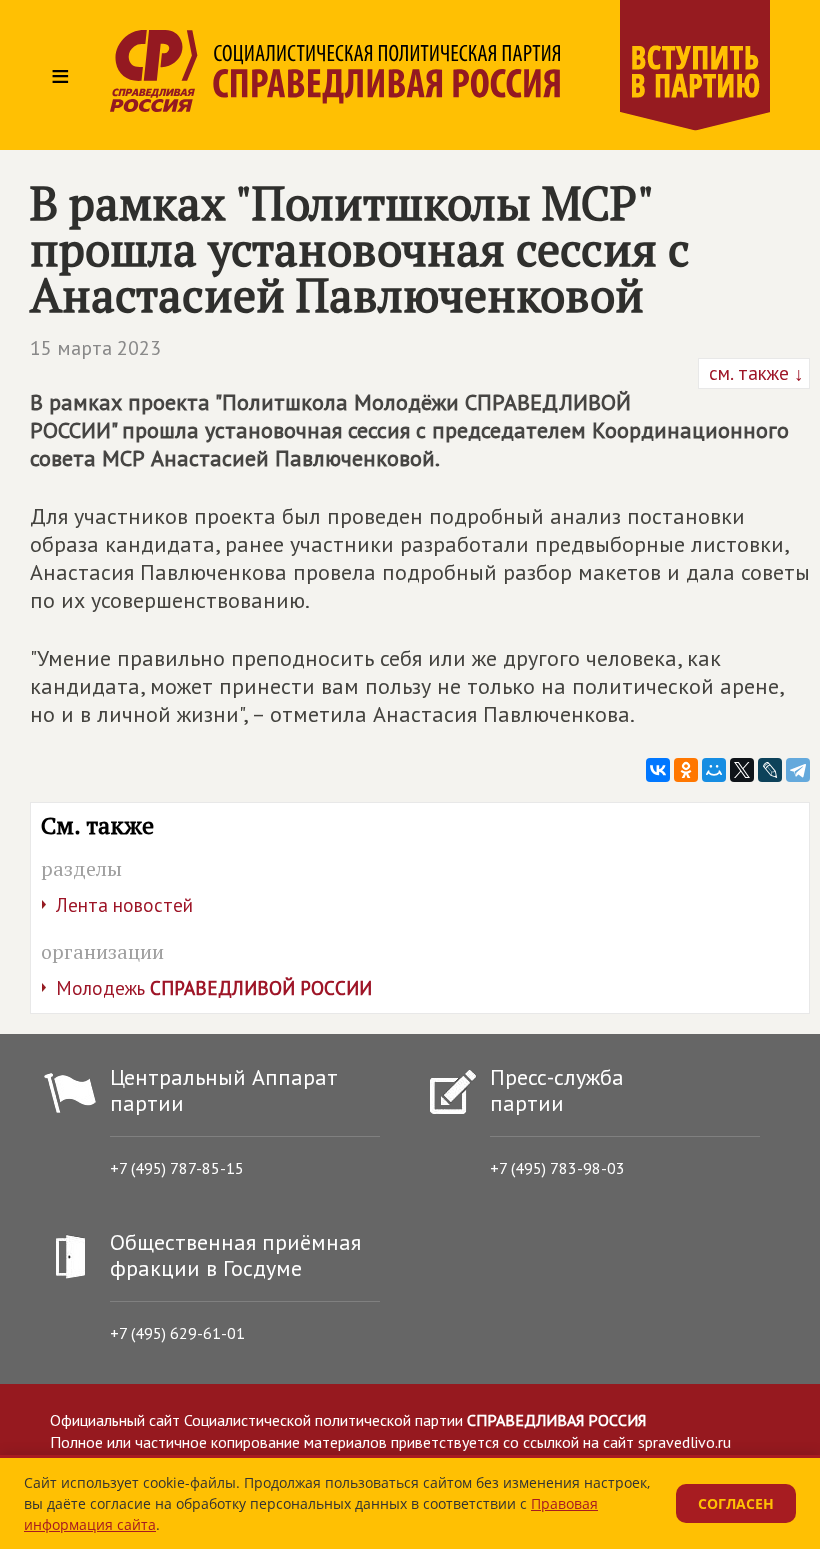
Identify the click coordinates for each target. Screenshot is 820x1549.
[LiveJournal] (770, 770)
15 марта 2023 (95, 348)
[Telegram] (798, 770)
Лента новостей (124, 905)
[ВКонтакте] (658, 770)
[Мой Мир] (714, 770)
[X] (742, 770)
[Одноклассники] (686, 770)
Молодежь (214, 988)
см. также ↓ (754, 373)
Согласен (736, 1503)
